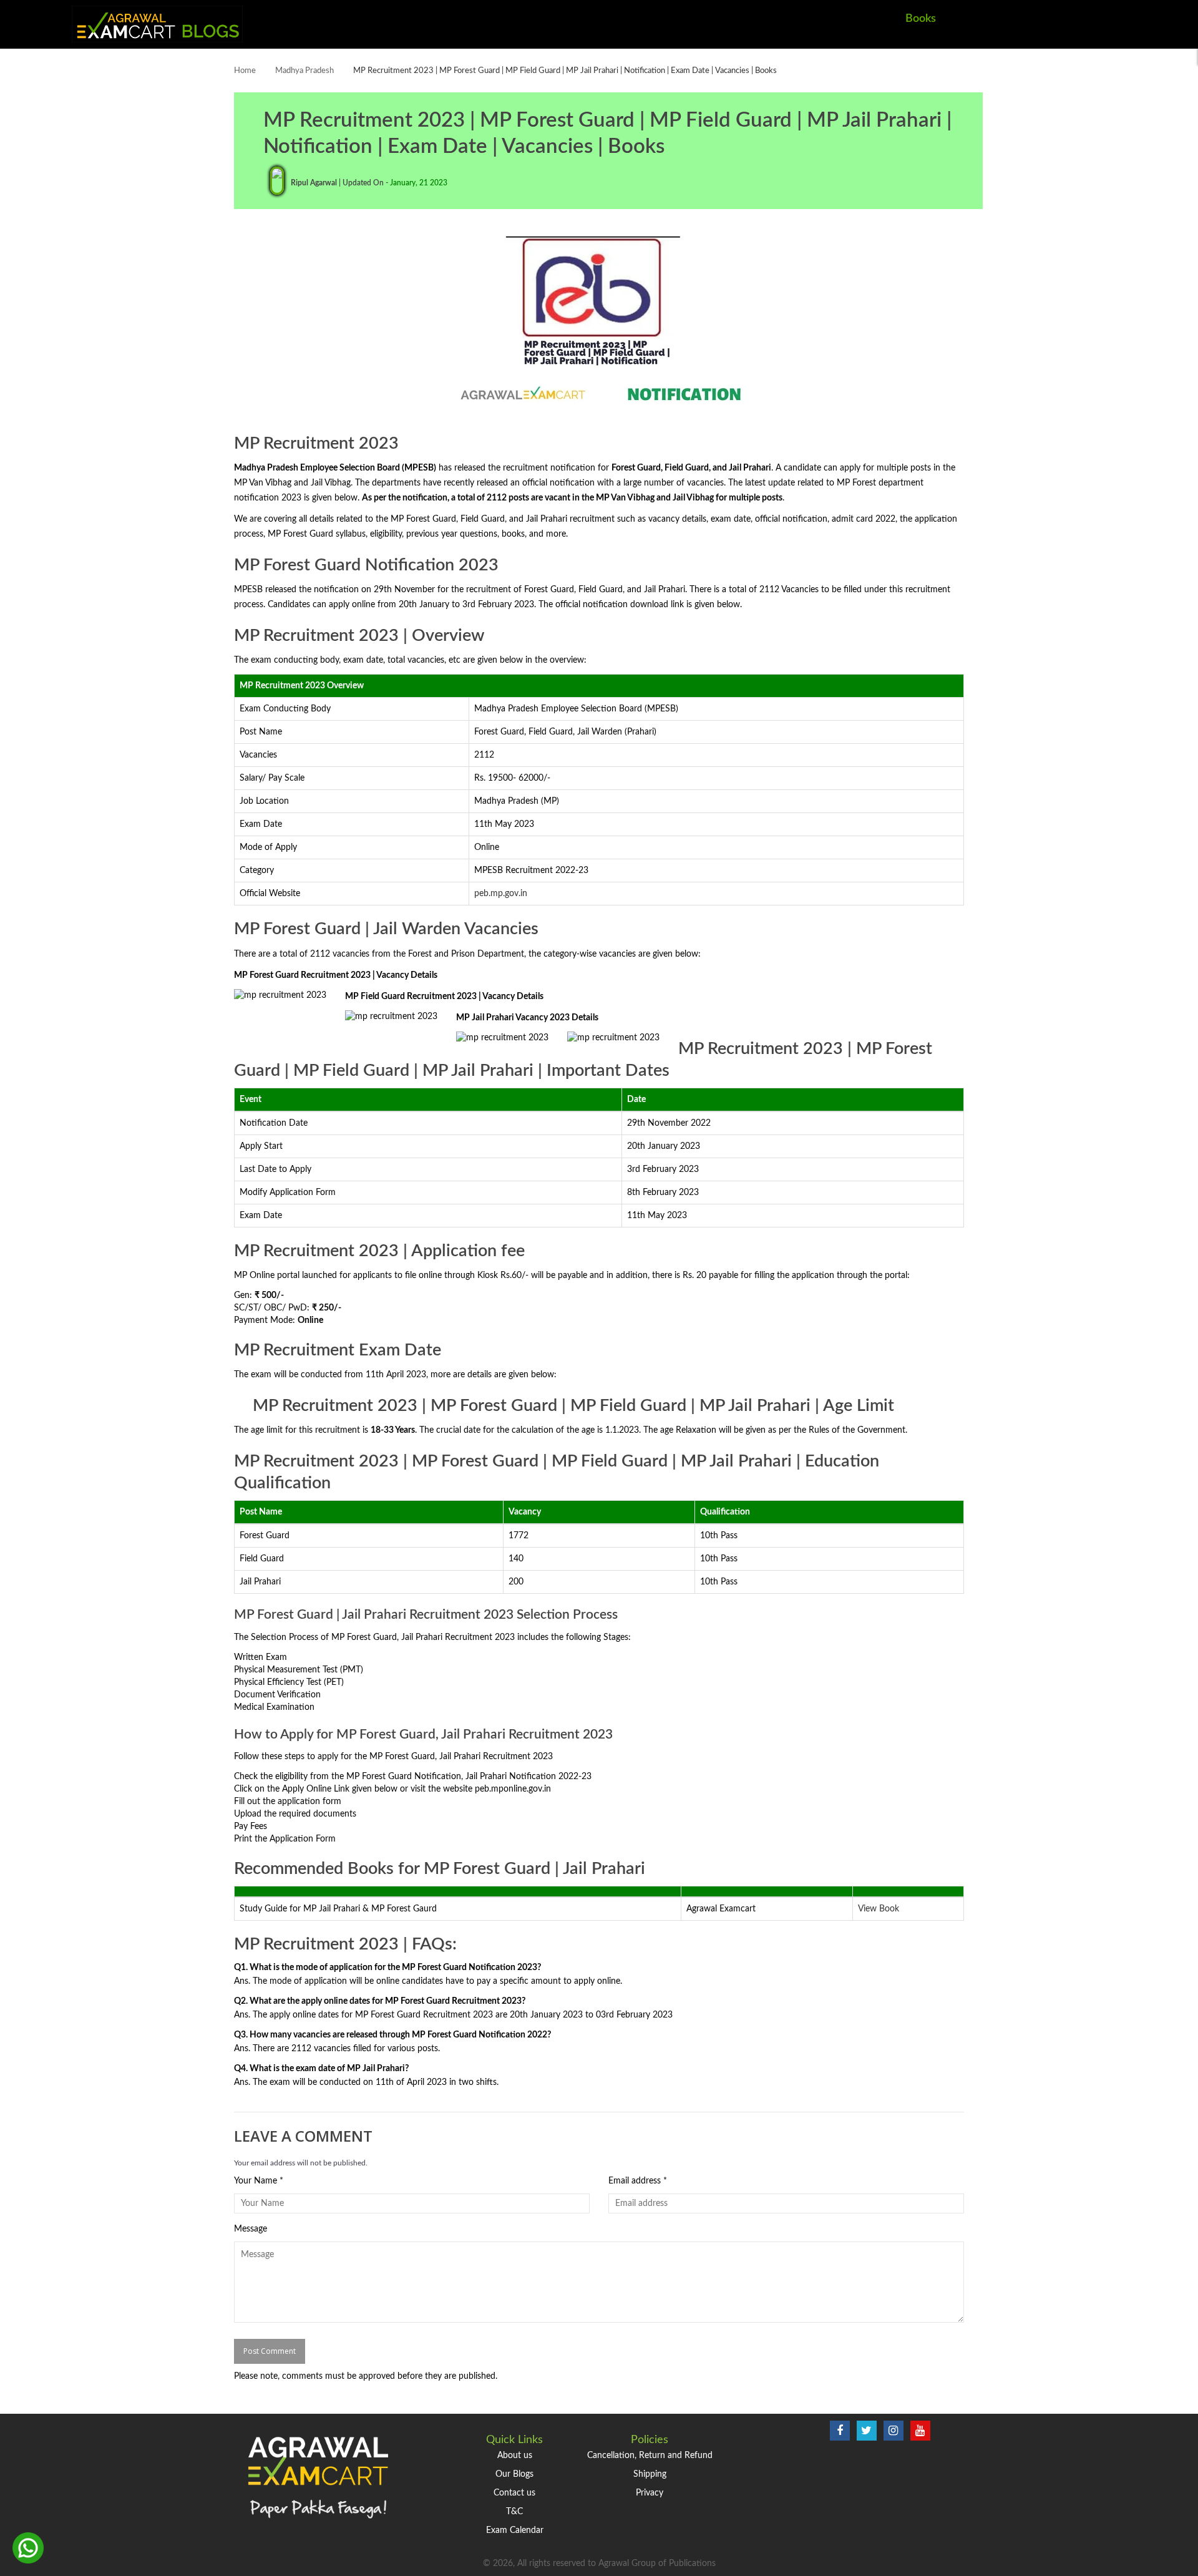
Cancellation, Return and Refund (650, 2456)
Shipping (650, 2474)
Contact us (514, 2493)
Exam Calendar (515, 2530)
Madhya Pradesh (304, 71)
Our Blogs (514, 2474)
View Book (879, 1909)
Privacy (650, 2493)
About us (515, 2456)
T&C (514, 2512)
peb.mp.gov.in (501, 894)
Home (245, 71)
